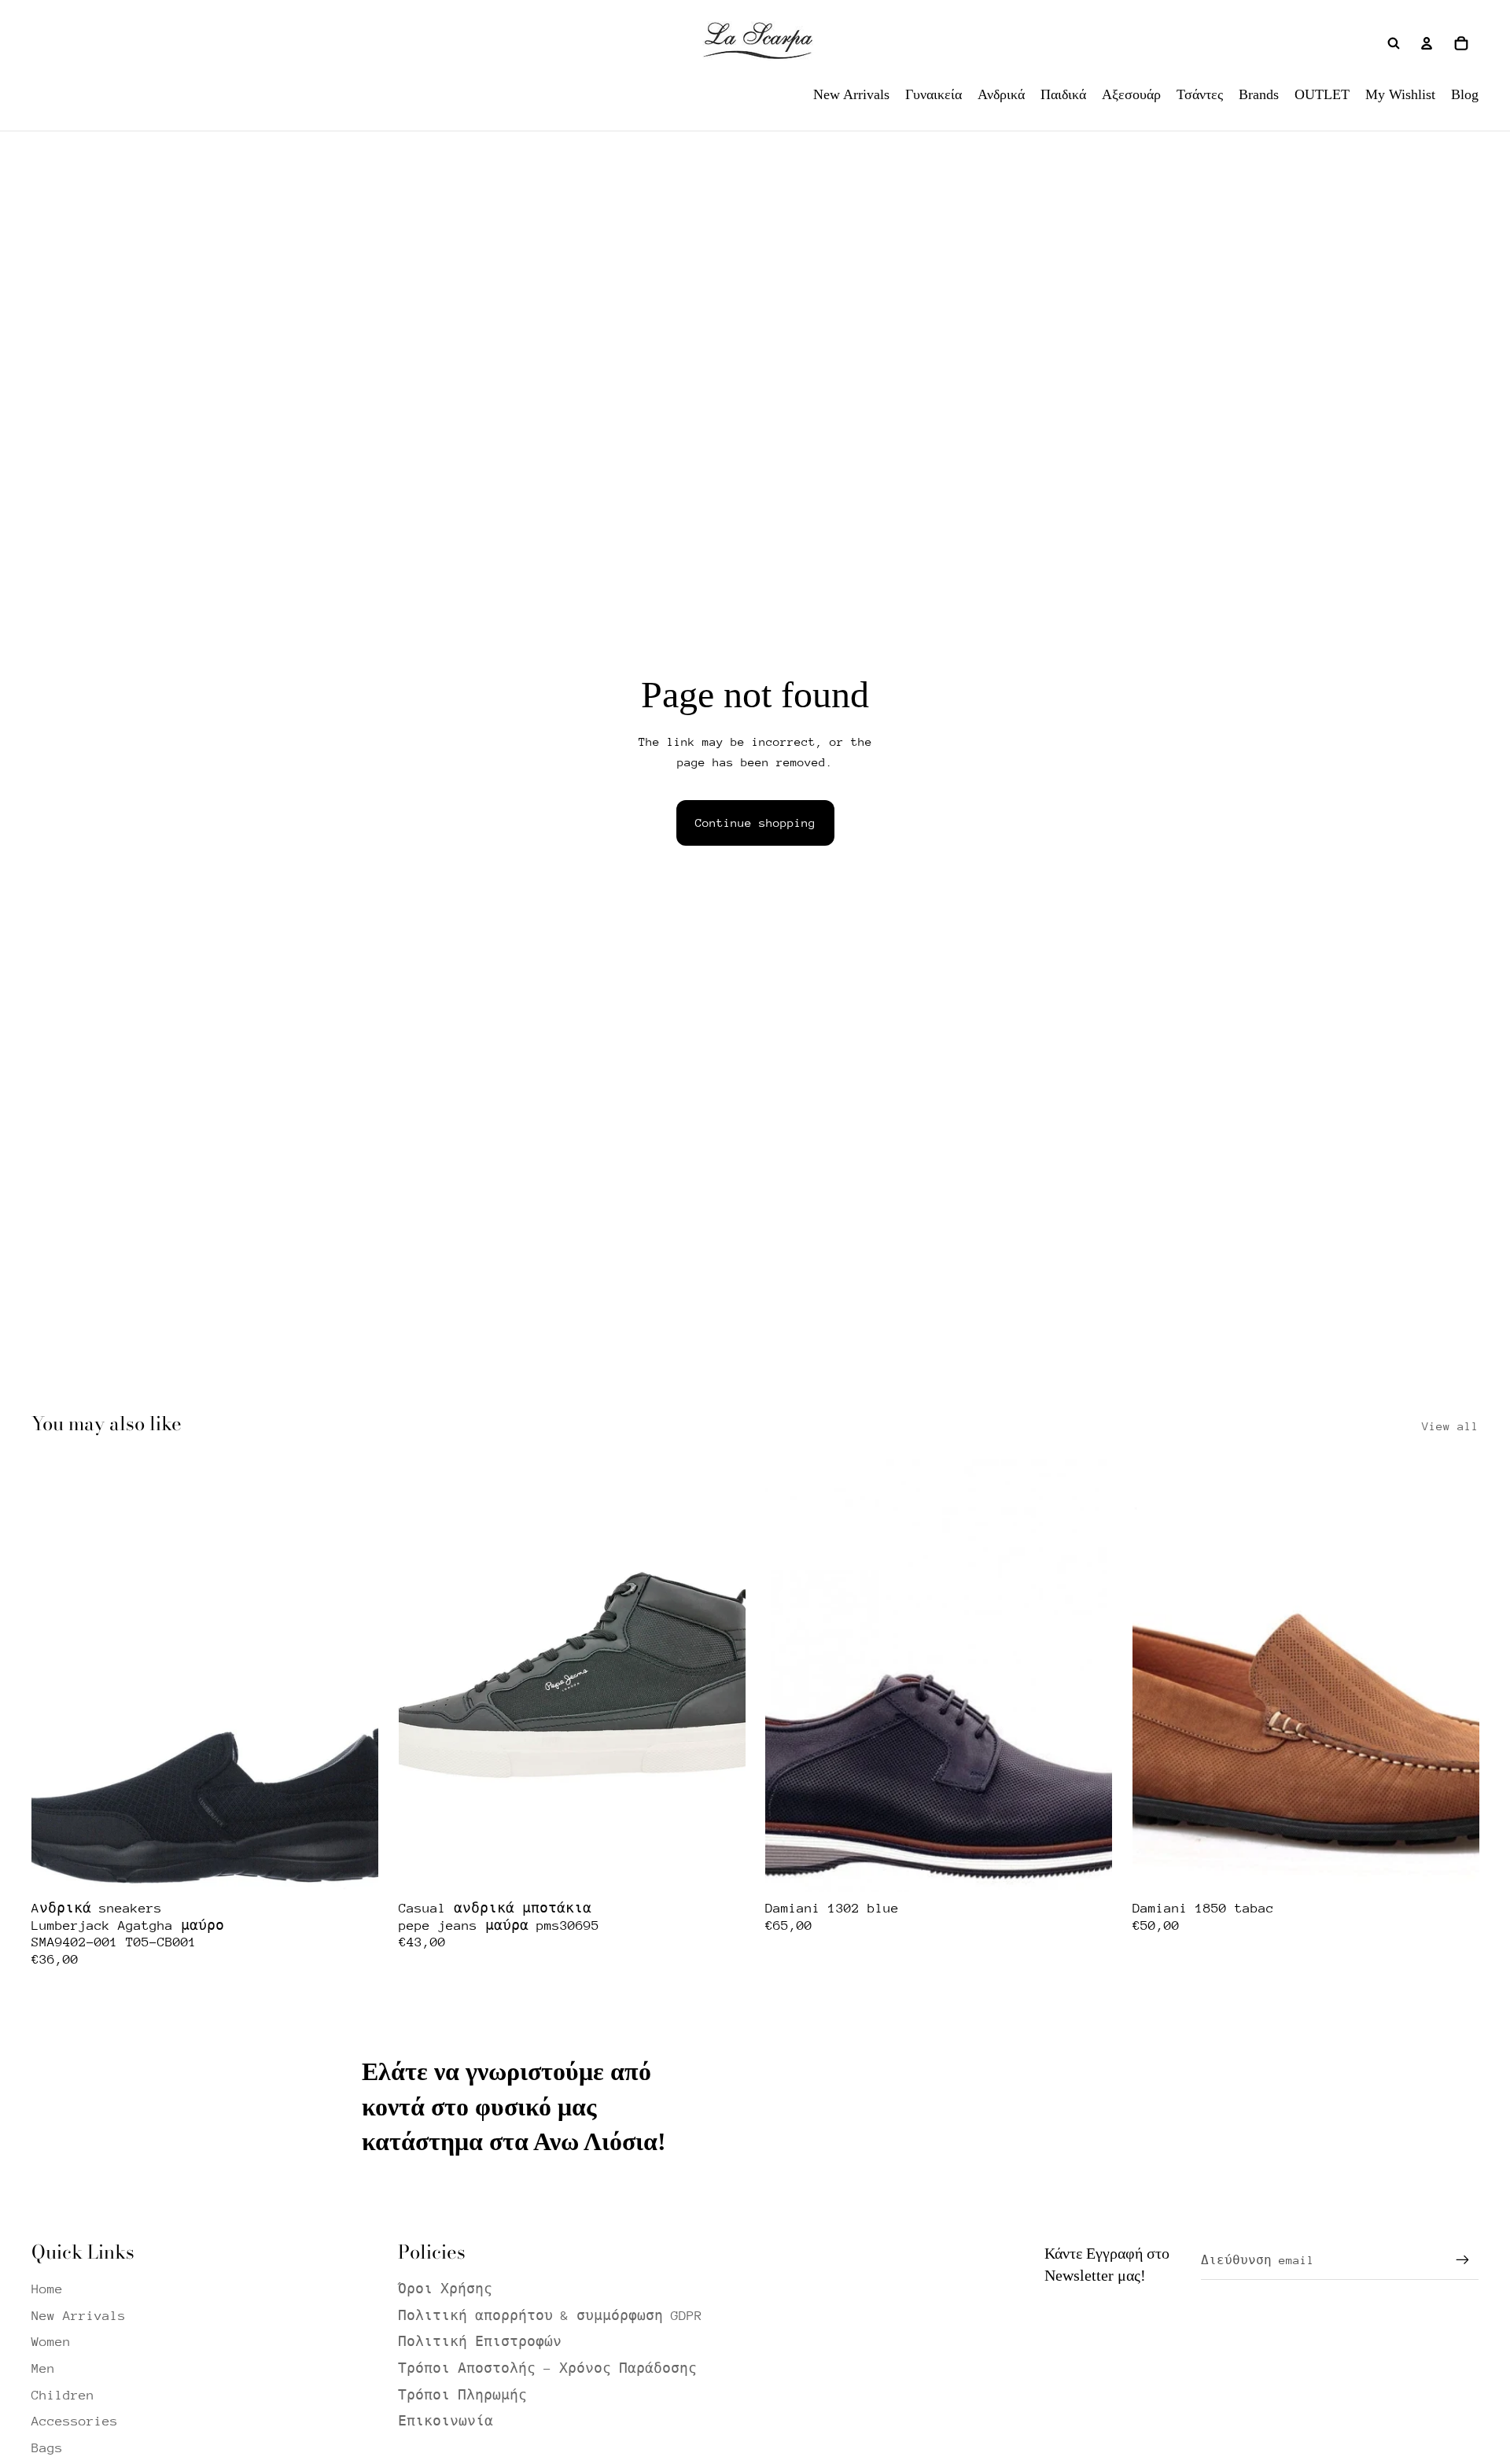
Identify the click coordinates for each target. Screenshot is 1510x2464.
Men (43, 2368)
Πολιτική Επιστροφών (480, 2342)
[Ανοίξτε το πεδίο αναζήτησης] (1394, 43)
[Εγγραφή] (1463, 2260)
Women (51, 2342)
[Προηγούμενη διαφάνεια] (55, 1675)
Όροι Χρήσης (445, 2289)
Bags (47, 2448)
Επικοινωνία (446, 2421)
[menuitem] (851, 94)
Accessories (75, 2421)
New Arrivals (79, 2316)
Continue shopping (755, 823)
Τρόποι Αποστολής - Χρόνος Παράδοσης (547, 2368)
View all (1450, 1426)
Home (47, 2289)
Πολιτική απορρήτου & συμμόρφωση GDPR (550, 2316)
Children (63, 2395)
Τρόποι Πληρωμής (462, 2395)
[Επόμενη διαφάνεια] (355, 1675)
